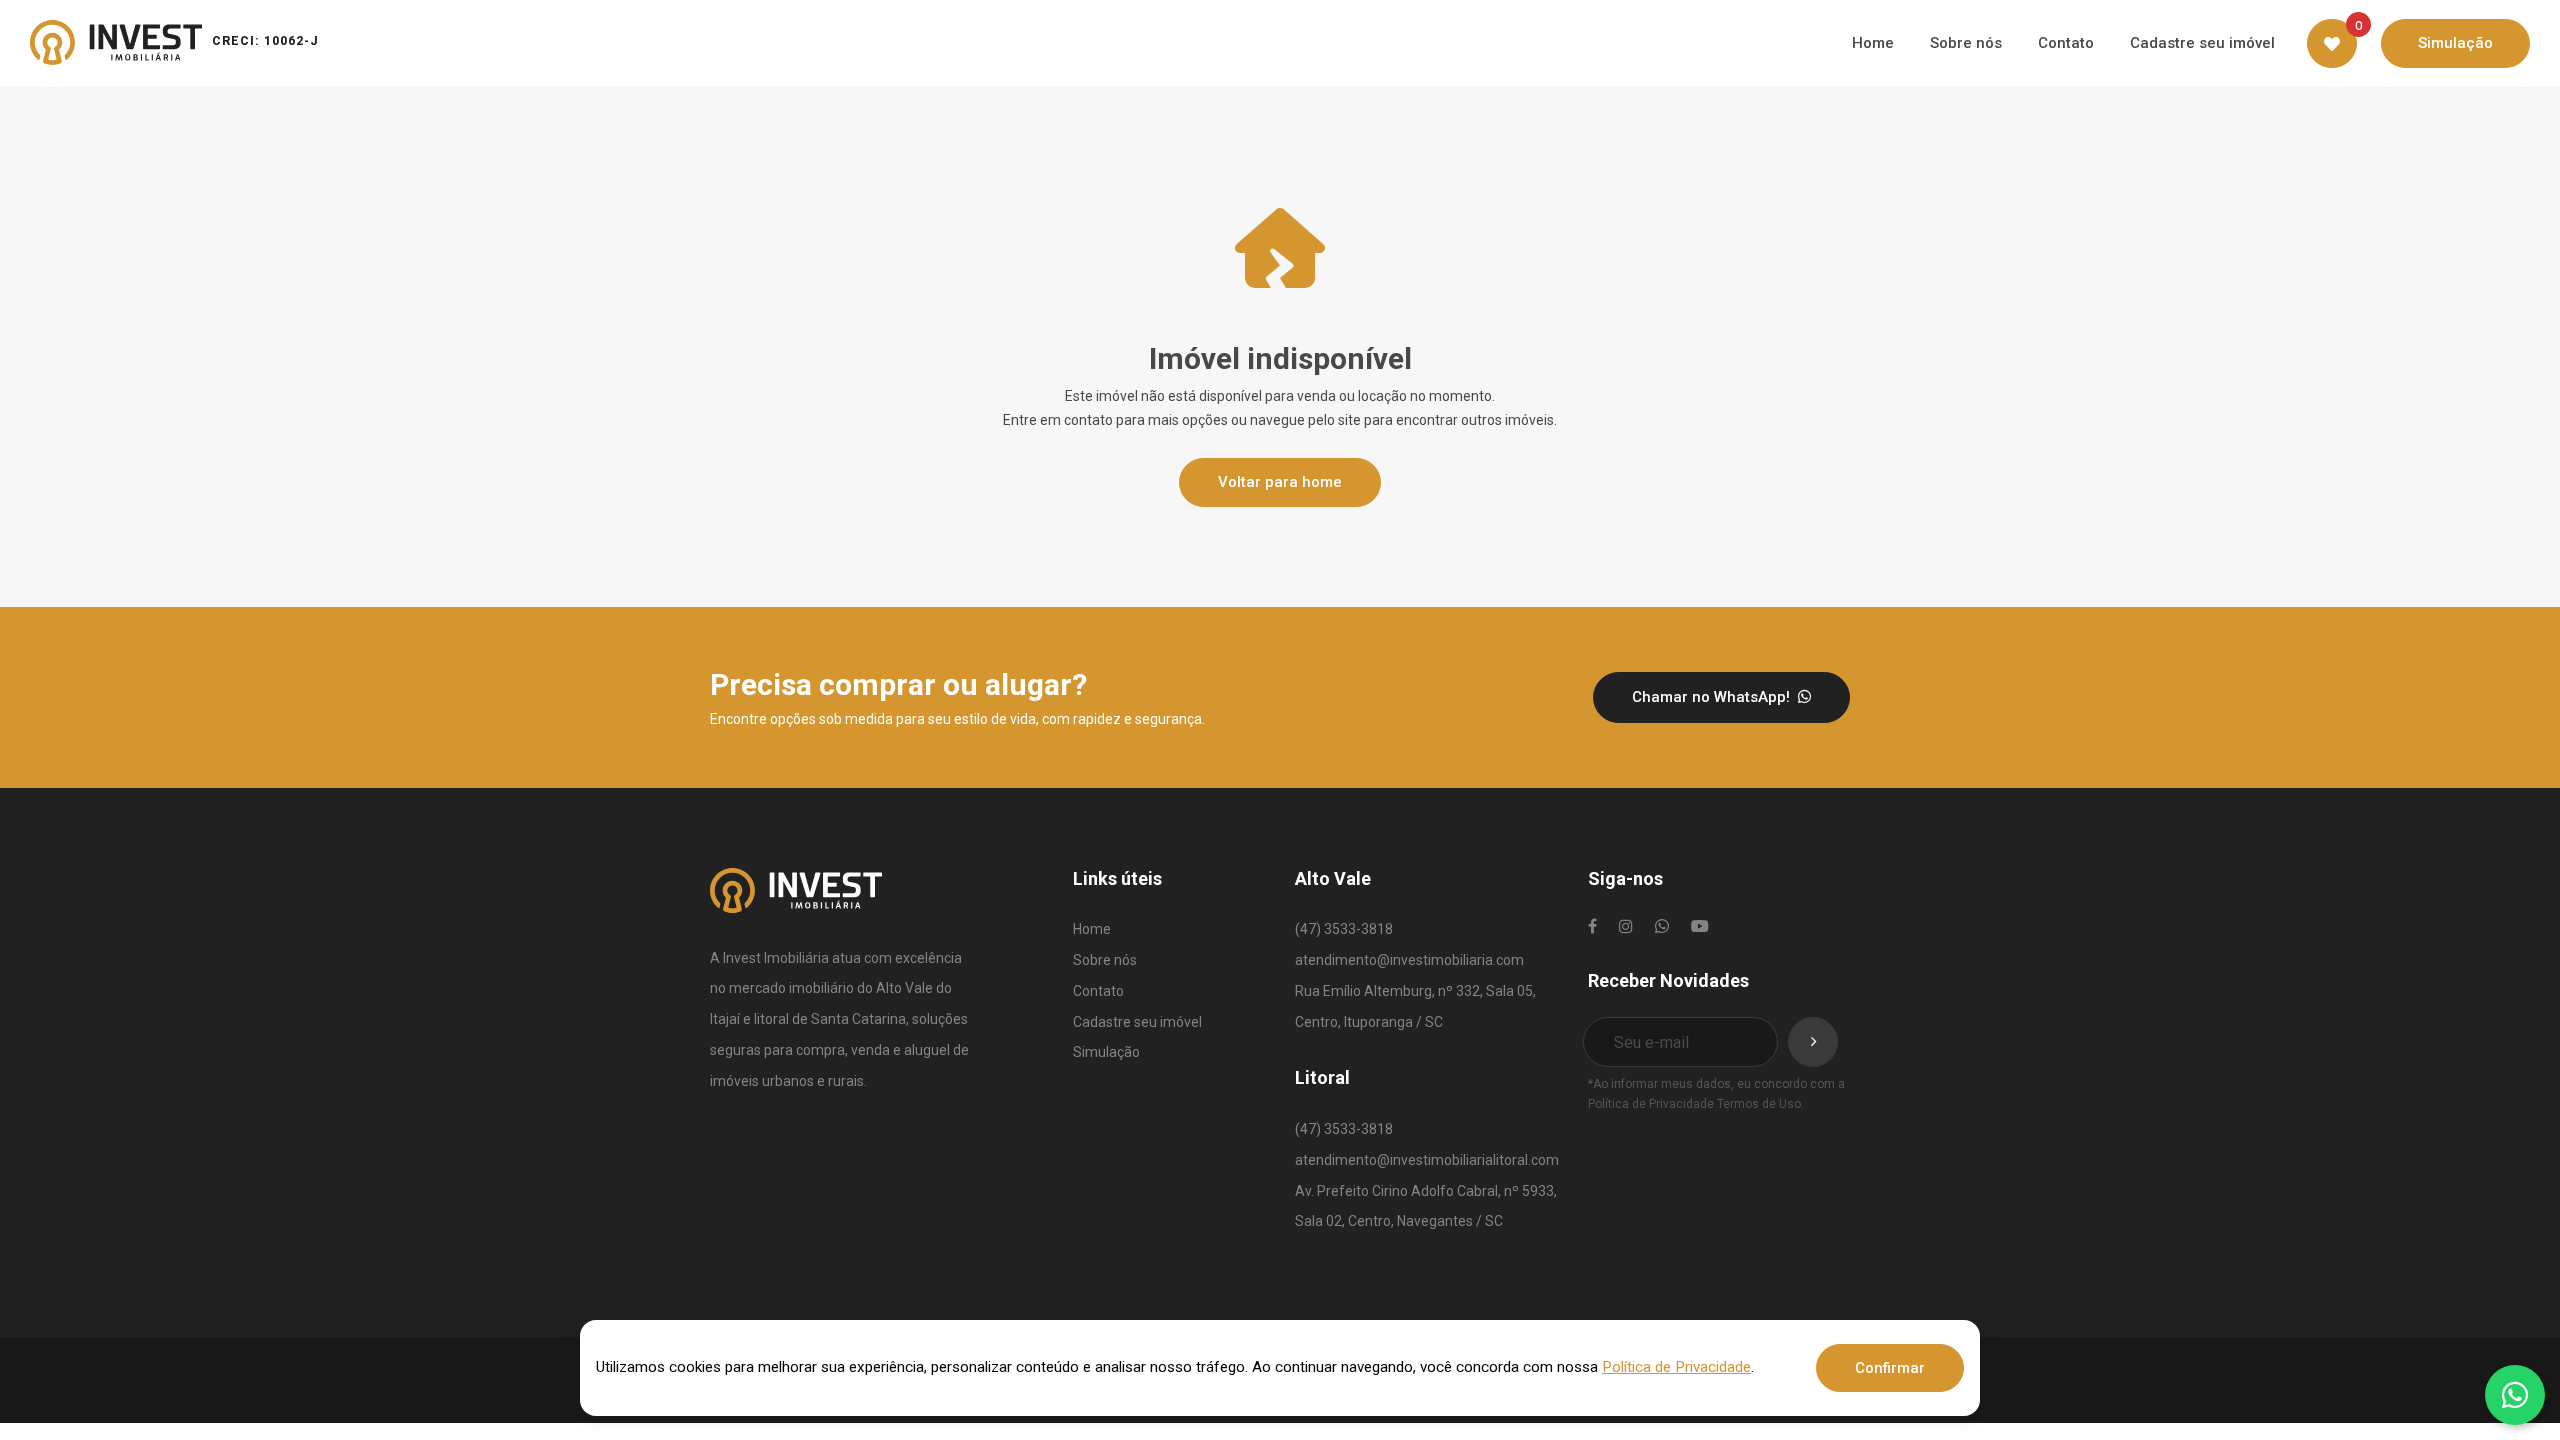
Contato (1098, 991)
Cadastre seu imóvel (1137, 1022)
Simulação (1106, 1052)
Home (1092, 929)
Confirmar (1890, 1368)
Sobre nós (1105, 960)
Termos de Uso (1759, 1104)
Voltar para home (1280, 482)
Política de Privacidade (1651, 1104)
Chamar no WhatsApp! (1713, 697)
